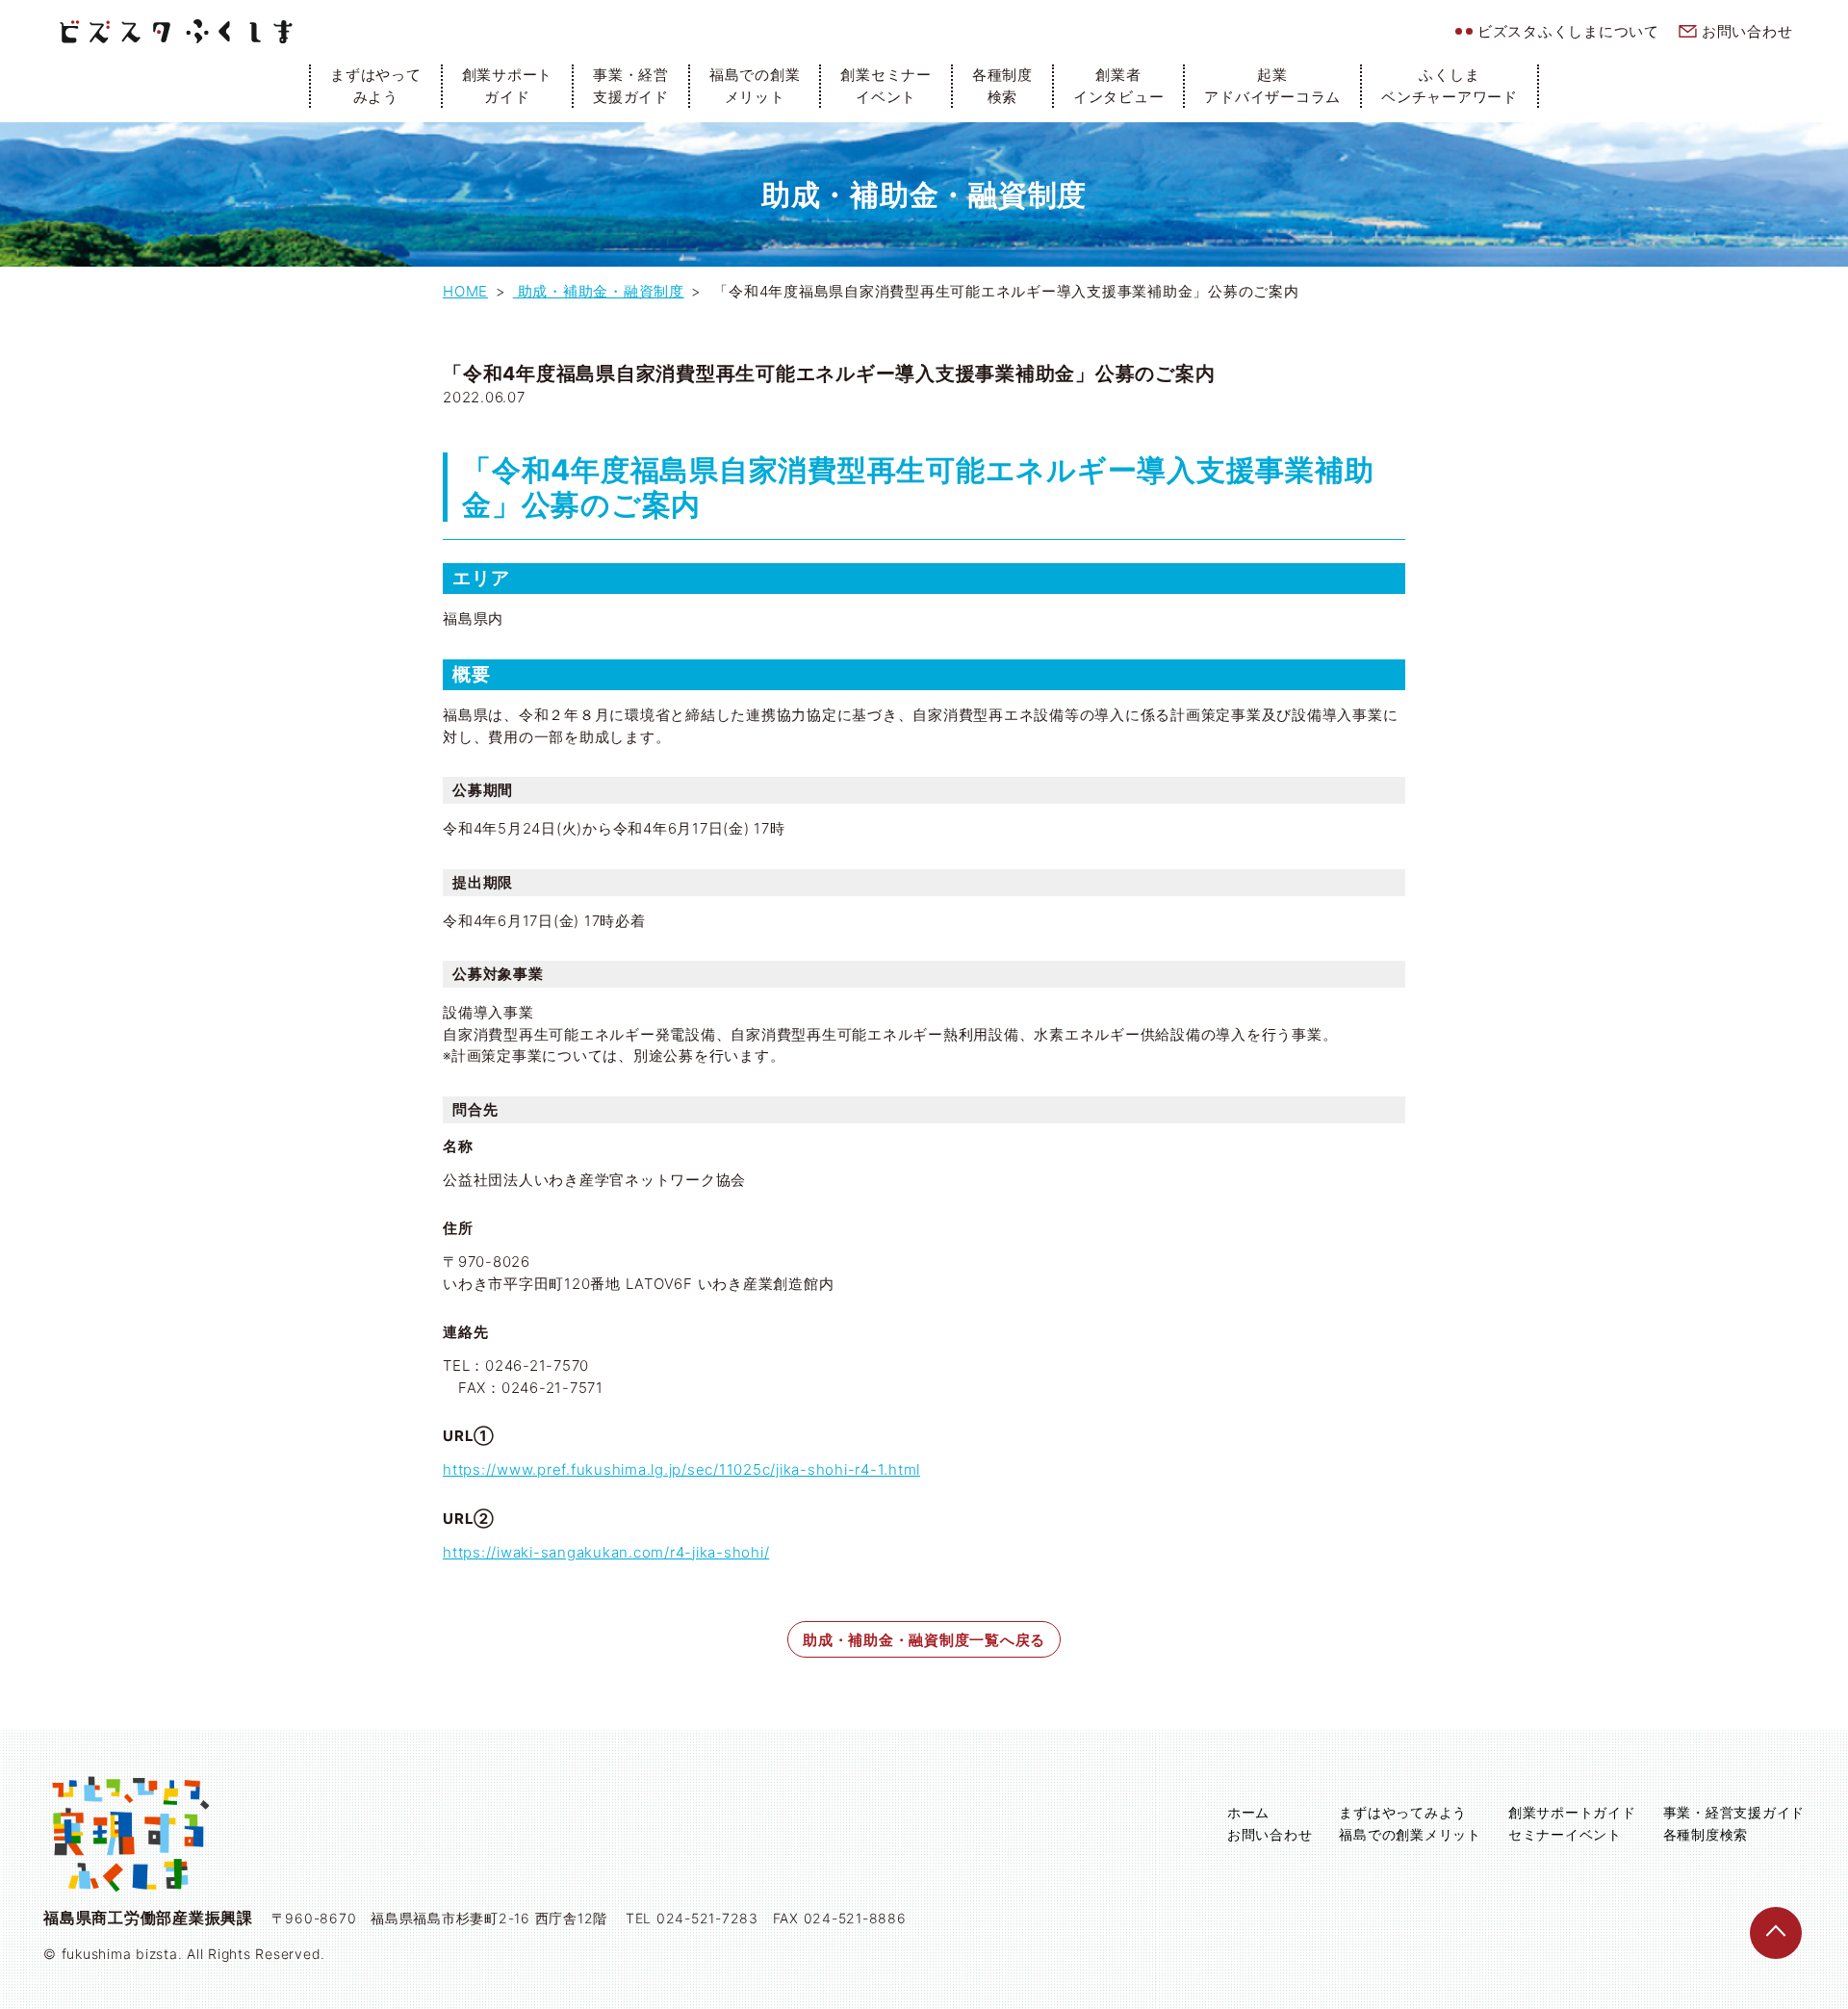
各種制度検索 (1002, 86)
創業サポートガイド (508, 86)
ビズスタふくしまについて (1568, 31)
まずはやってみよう (376, 86)
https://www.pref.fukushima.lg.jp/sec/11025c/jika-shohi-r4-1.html (681, 1469)
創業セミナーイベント (886, 86)
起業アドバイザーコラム (1272, 86)
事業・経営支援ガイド (631, 86)
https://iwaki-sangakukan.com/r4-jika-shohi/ (606, 1552)
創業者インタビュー (1119, 86)
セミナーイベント (1565, 1834)
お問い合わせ (1747, 31)
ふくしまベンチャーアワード (1450, 86)
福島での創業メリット (755, 86)
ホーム (1248, 1812)
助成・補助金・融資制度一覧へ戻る (924, 1640)
